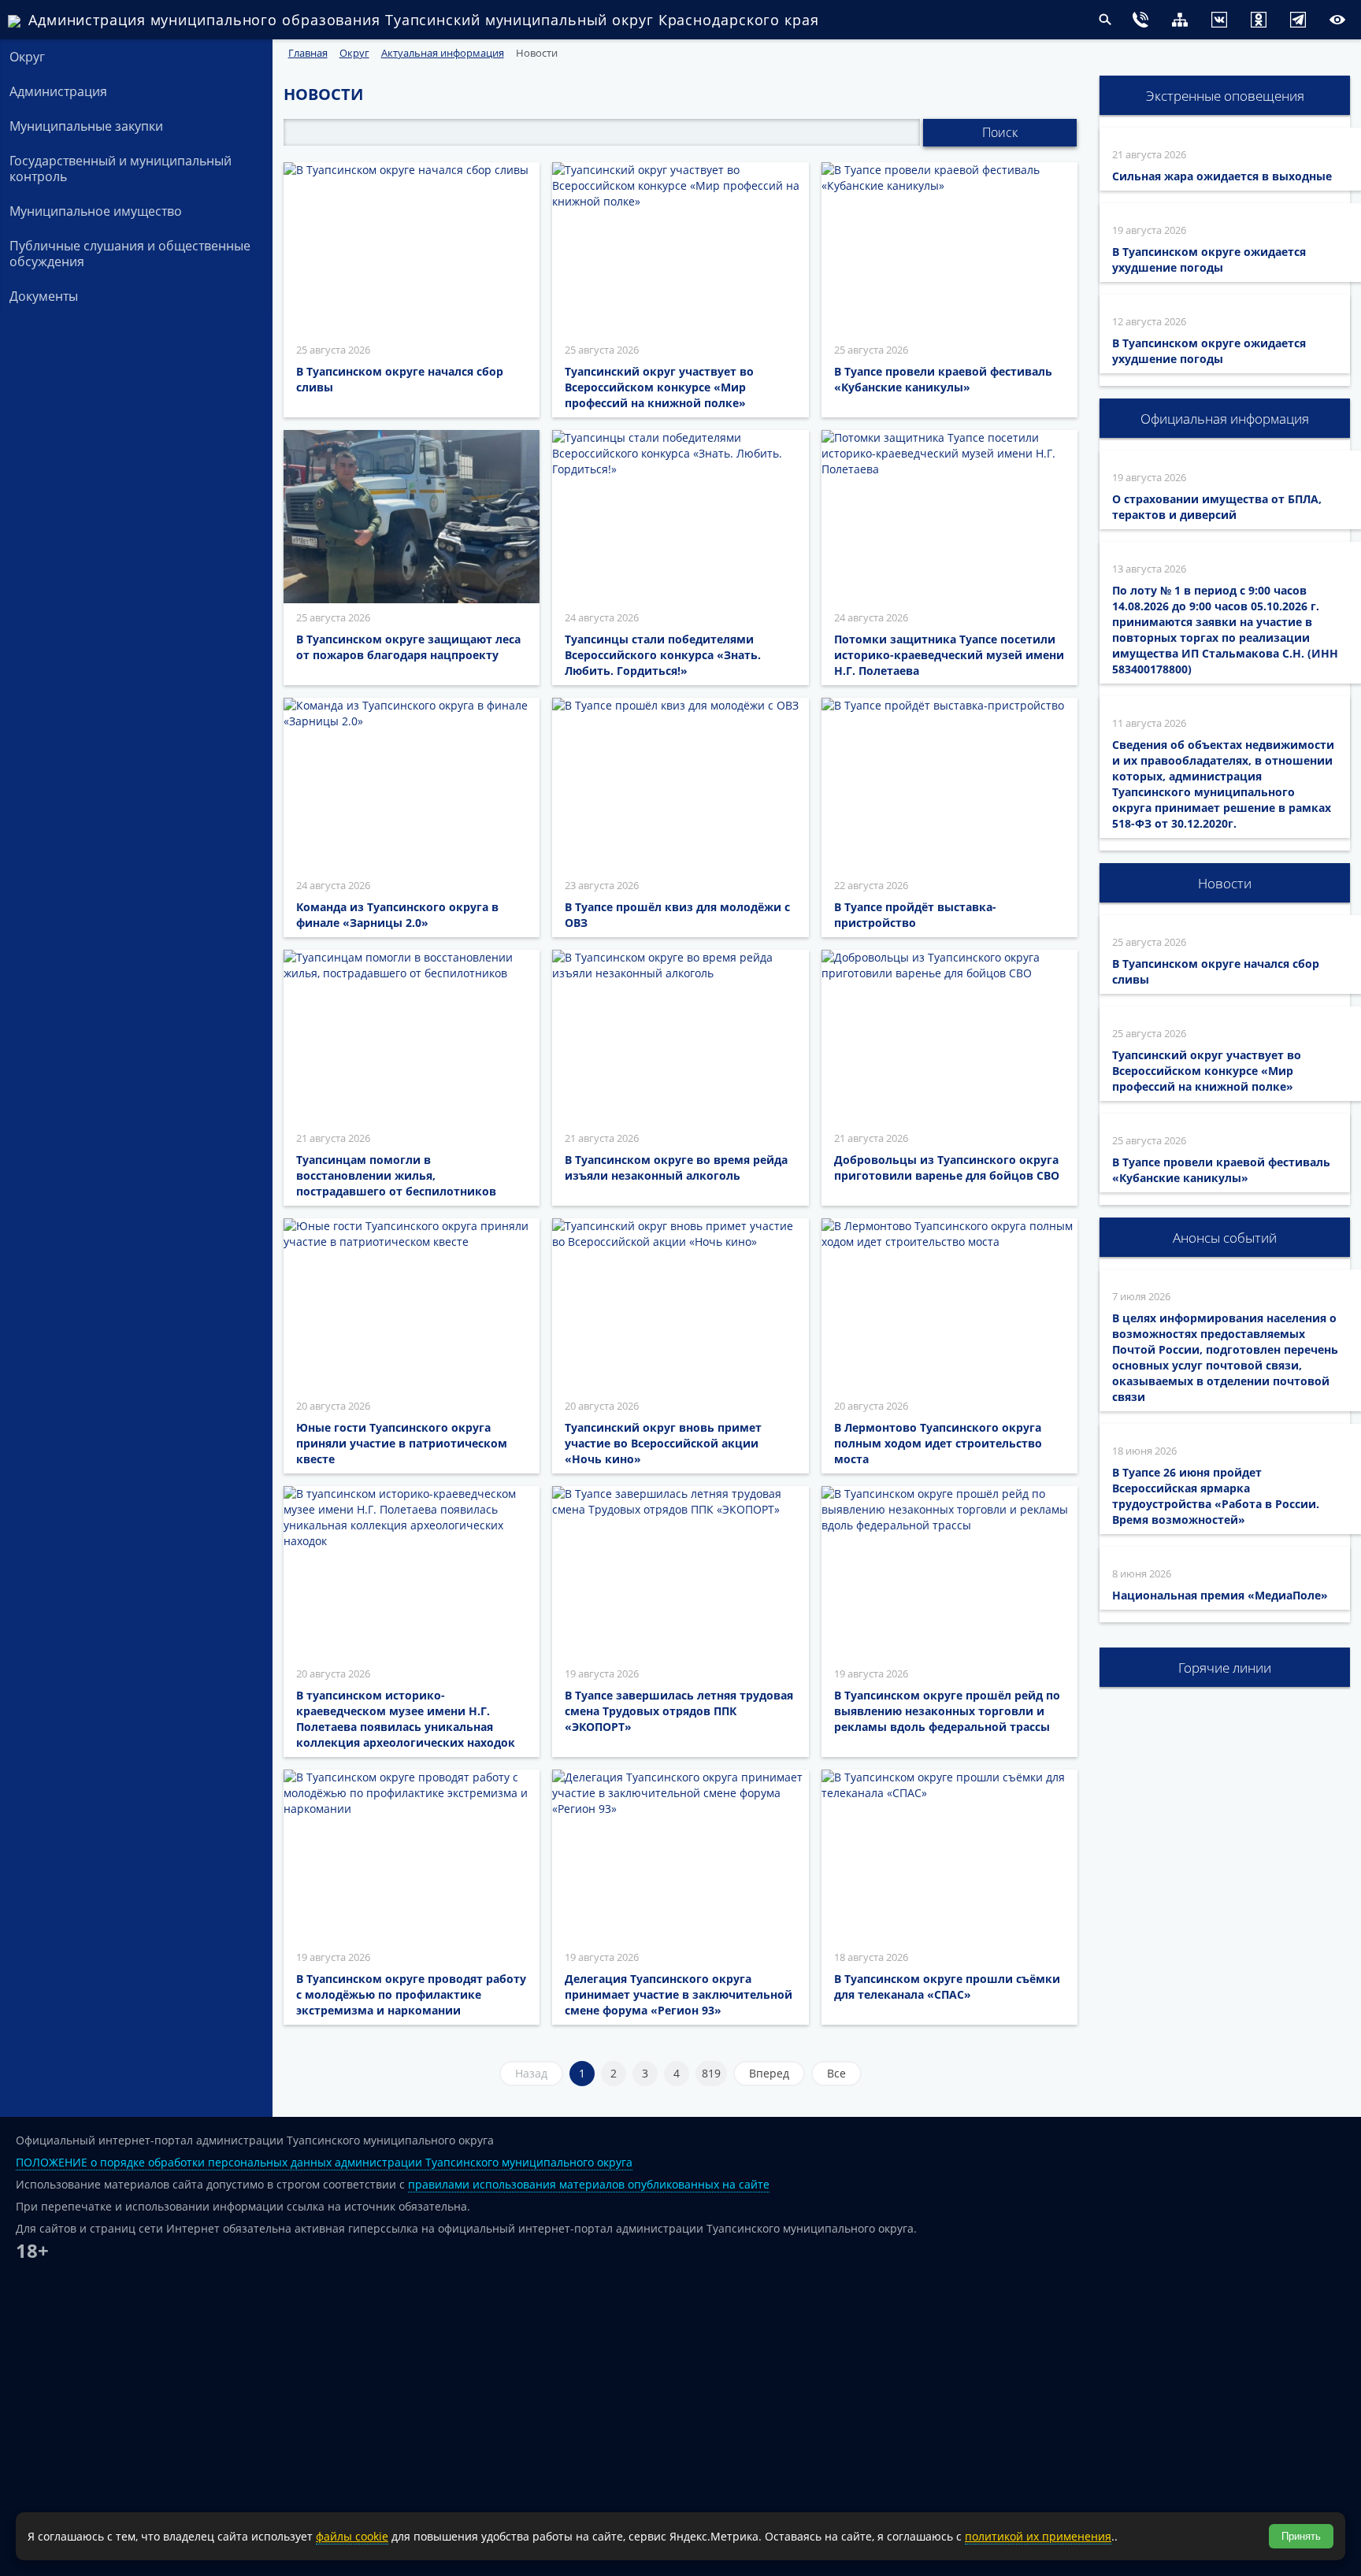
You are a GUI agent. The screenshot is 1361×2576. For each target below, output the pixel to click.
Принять (1301, 2536)
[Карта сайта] (1148, 22)
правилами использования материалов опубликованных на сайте (589, 2184)
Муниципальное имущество (96, 211)
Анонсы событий (1225, 1238)
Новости (1225, 883)
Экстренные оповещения (1225, 96)
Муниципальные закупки (86, 126)
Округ (27, 57)
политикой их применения (1038, 2536)
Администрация (58, 91)
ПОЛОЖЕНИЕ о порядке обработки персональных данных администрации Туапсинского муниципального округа (324, 2162)
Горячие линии (1225, 1668)
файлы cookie (352, 2536)
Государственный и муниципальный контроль (121, 169)
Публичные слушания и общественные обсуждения (130, 254)
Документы (44, 296)
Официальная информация (1225, 419)
